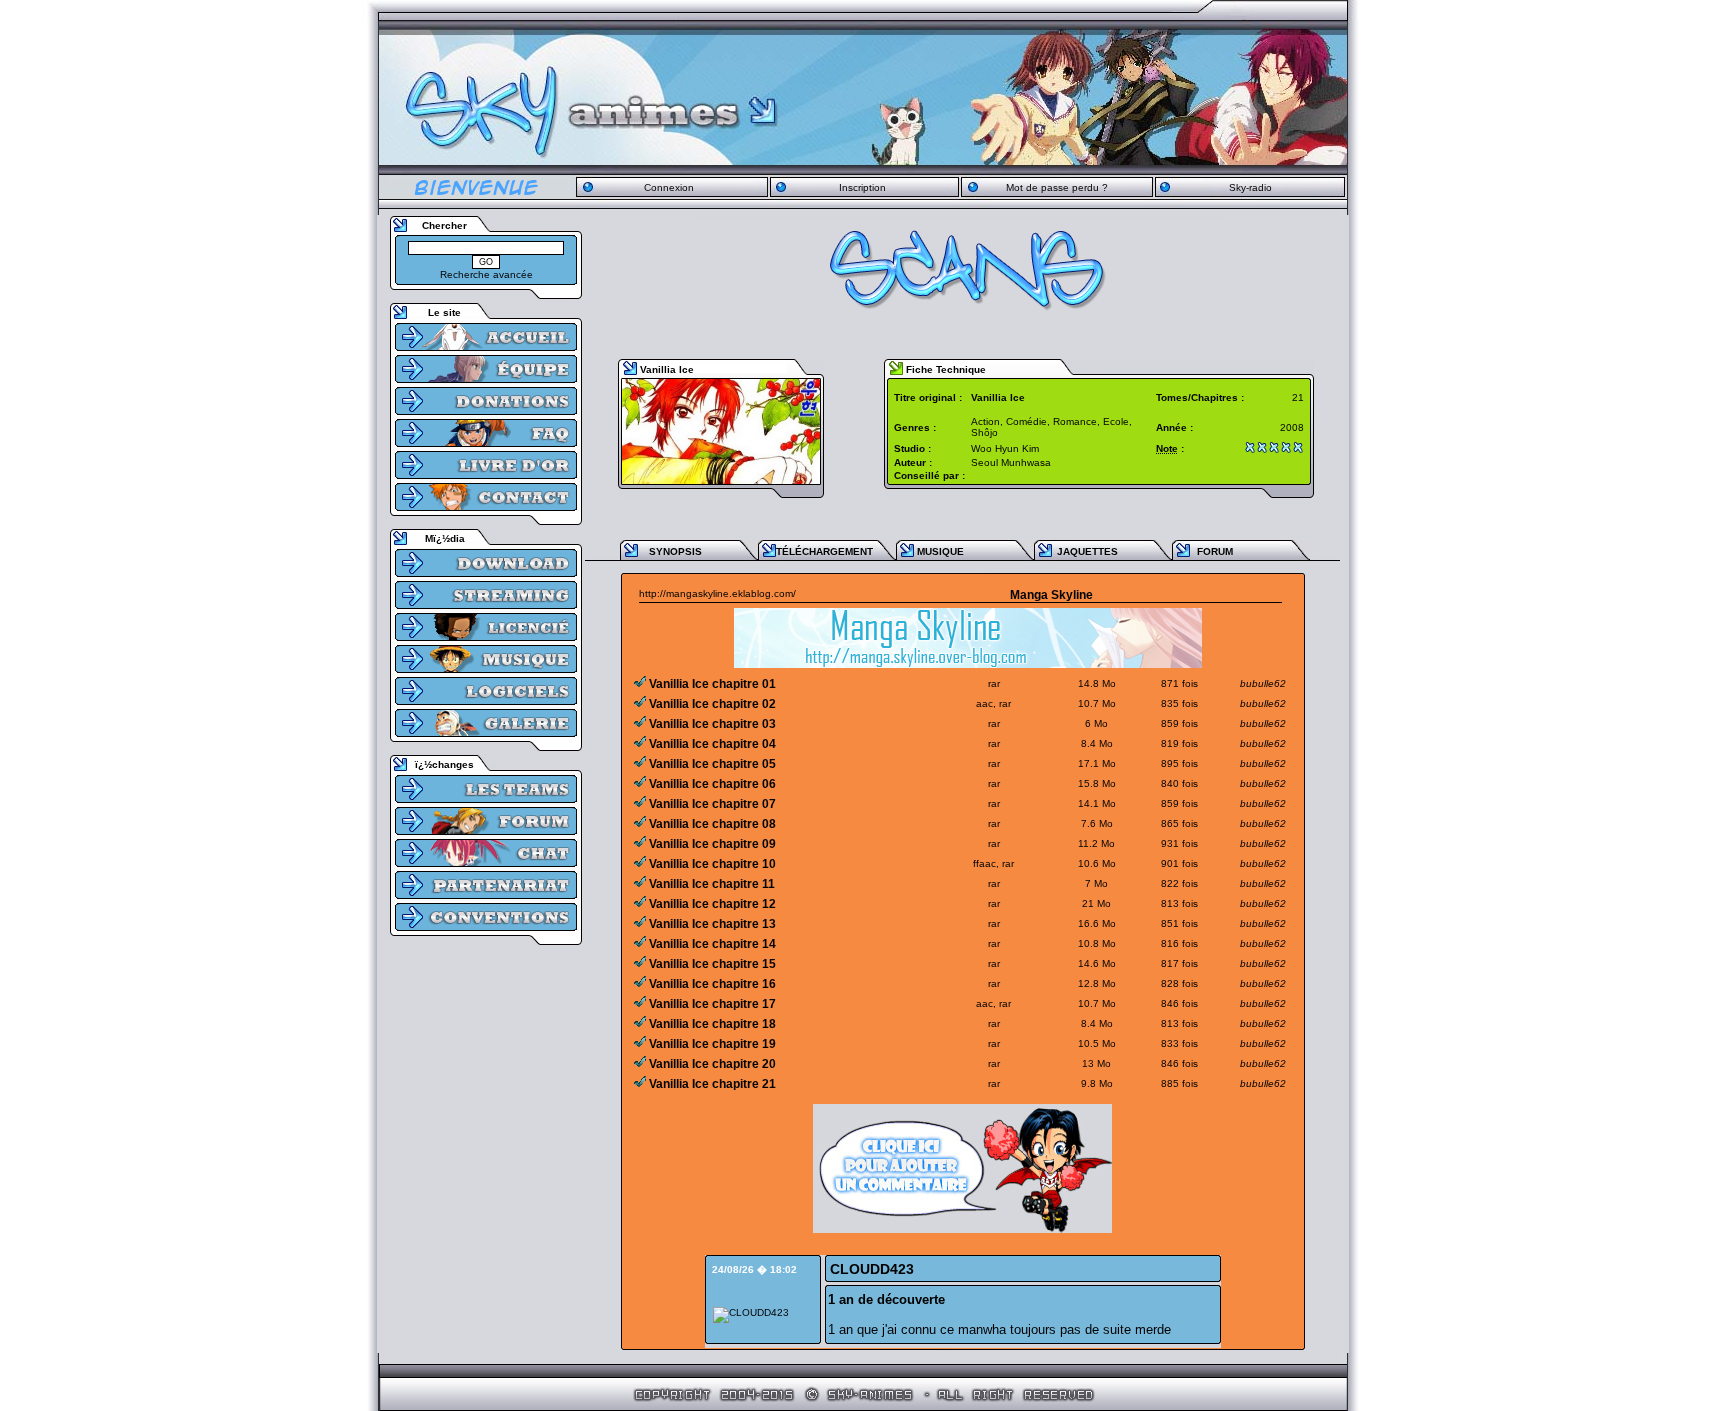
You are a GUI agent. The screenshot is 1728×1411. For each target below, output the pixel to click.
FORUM (1215, 551)
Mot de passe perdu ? (1057, 187)
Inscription (862, 187)
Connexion (669, 187)
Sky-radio (1250, 187)
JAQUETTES (1087, 551)
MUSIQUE (940, 551)
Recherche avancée (486, 274)
